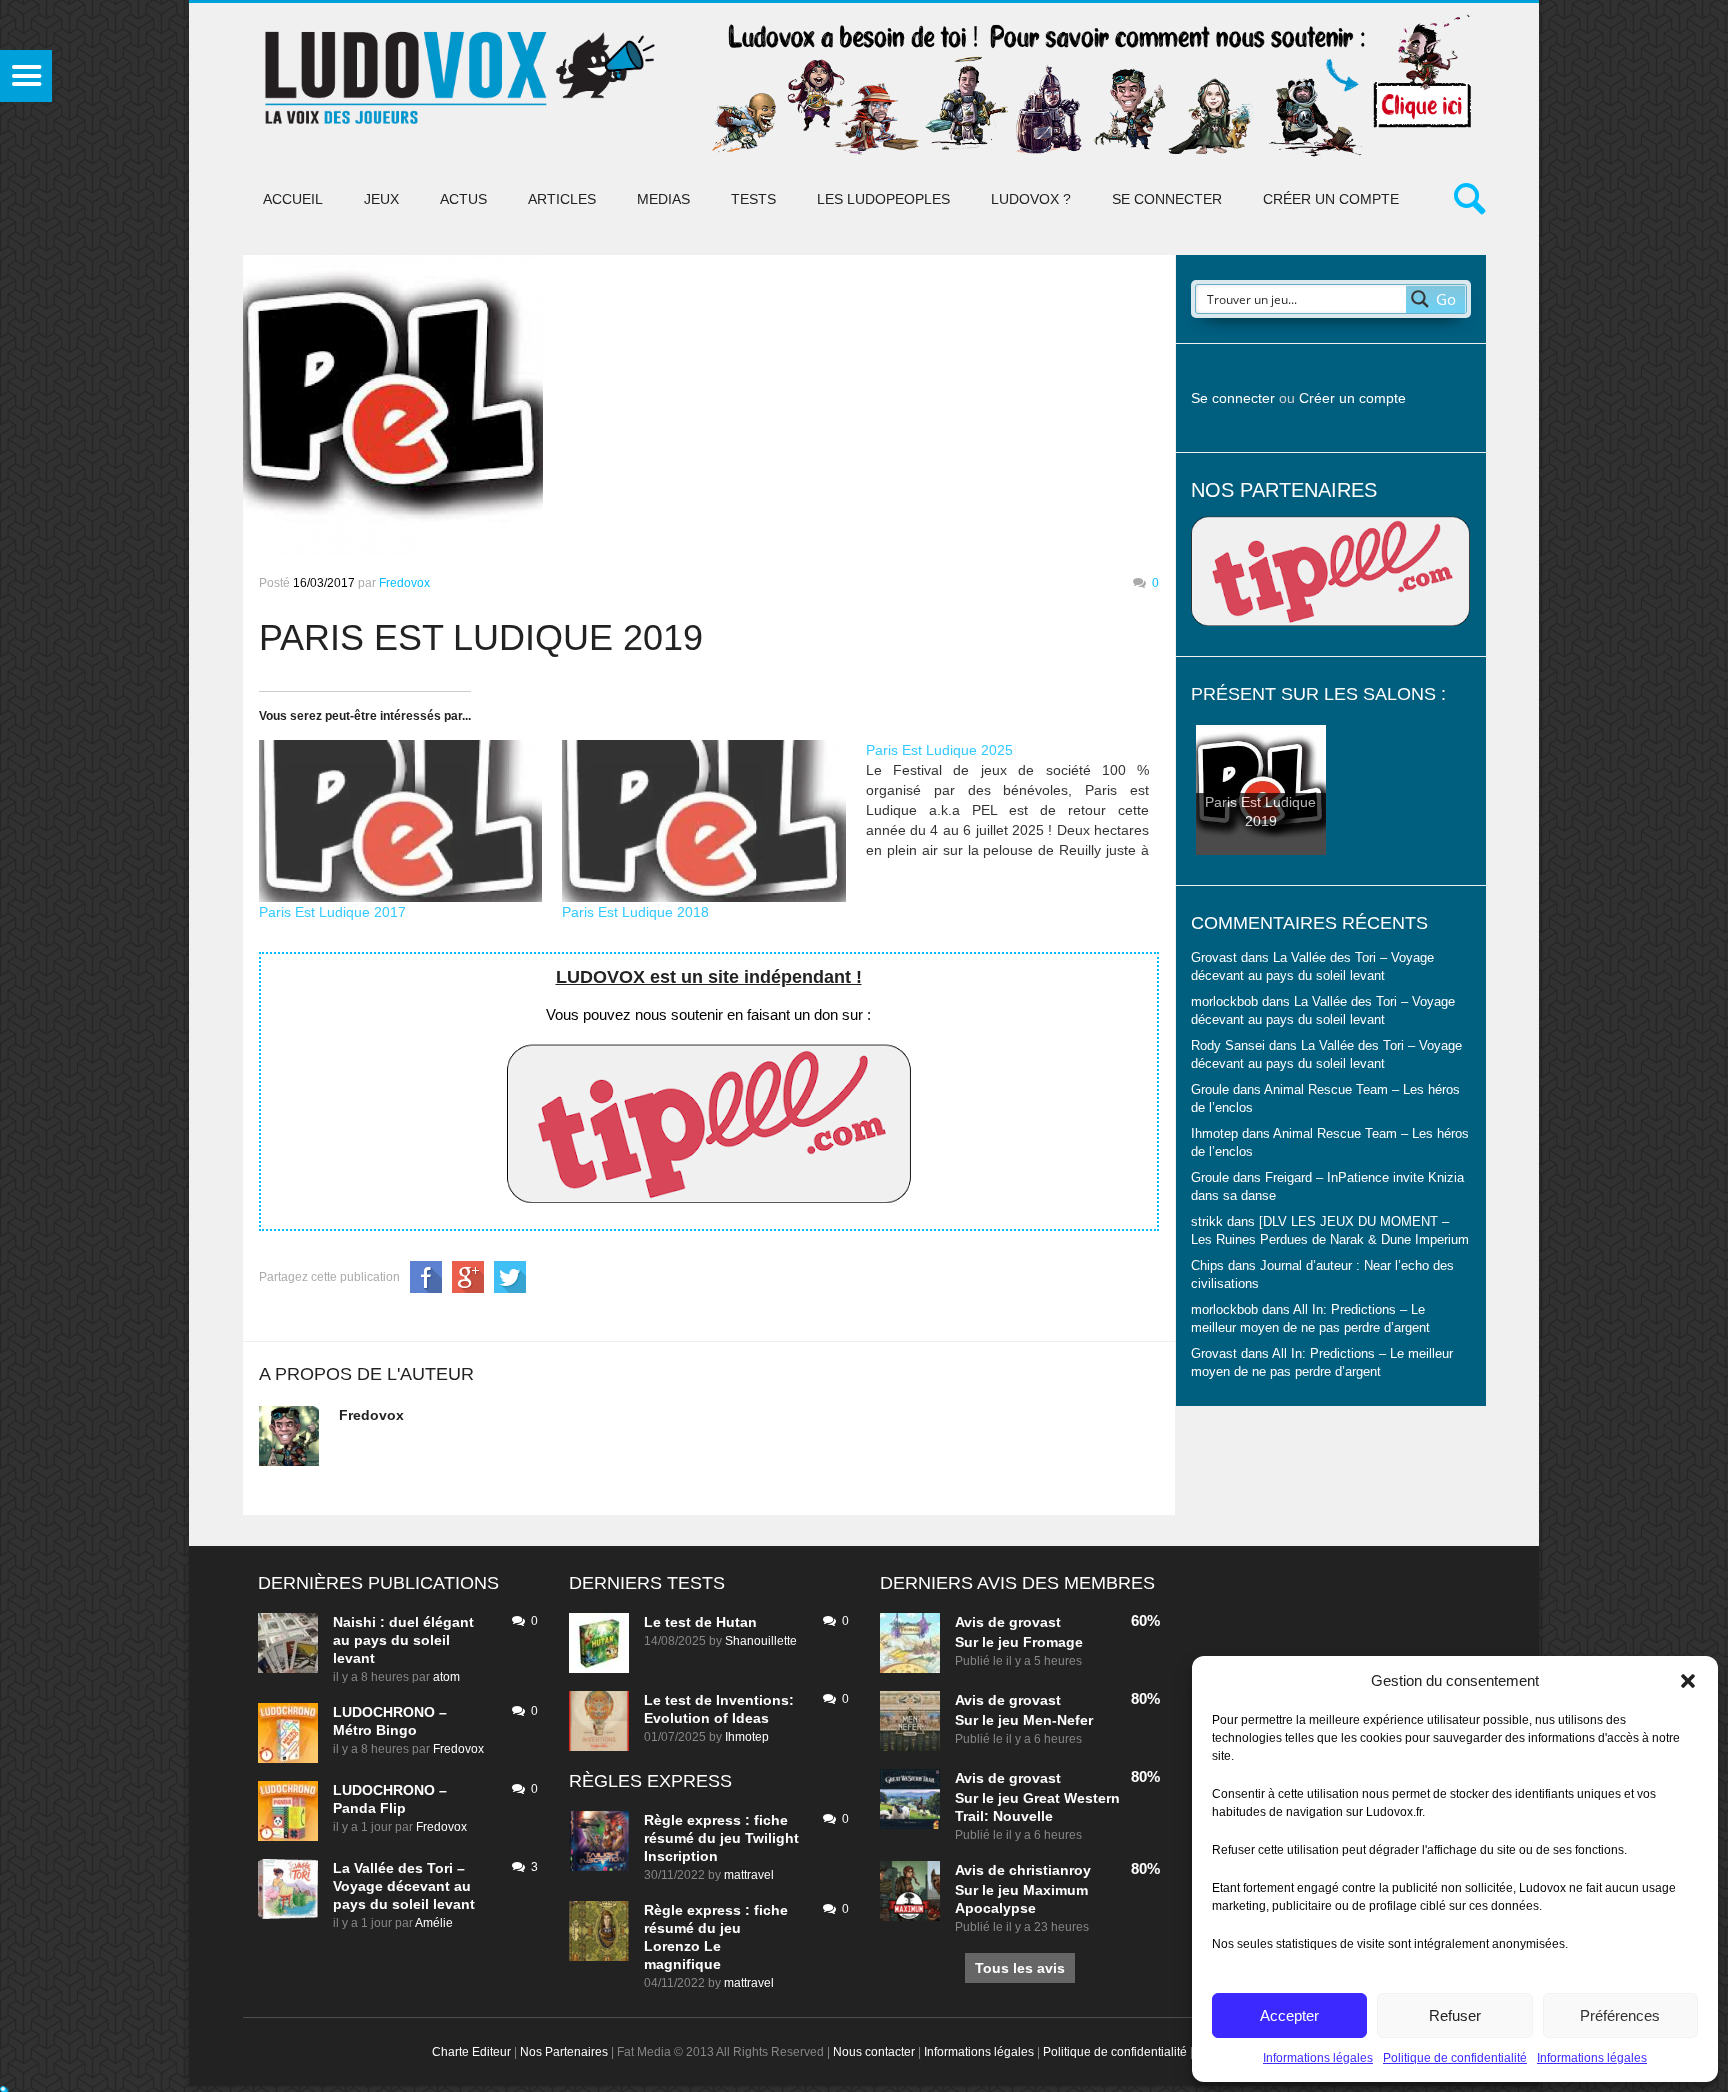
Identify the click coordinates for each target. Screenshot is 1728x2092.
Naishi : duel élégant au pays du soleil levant (403, 1640)
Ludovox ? (1031, 199)
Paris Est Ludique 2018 (635, 912)
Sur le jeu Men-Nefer (1024, 1720)
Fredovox (404, 583)
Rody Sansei (1228, 1046)
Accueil (293, 199)
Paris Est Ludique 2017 (332, 912)
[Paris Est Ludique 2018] (704, 821)
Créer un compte (1331, 199)
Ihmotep (1214, 1134)
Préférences (1620, 2015)
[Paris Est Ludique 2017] (401, 821)
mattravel (749, 1875)
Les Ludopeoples (883, 199)
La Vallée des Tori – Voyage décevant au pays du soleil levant (404, 1886)
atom (446, 1677)
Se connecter (1167, 199)
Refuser (1455, 2015)
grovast (1035, 1622)
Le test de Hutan (700, 1622)
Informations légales (1318, 2058)
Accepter (1289, 2015)
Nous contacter (874, 2052)
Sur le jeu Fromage (1019, 1642)
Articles (562, 199)
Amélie (434, 1923)
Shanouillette (761, 1641)
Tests (753, 199)
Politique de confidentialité (1455, 2058)
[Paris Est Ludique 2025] (1018, 800)
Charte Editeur (471, 2052)
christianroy (1050, 1870)
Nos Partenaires (564, 2052)
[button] (1688, 1681)
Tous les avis (1020, 1968)
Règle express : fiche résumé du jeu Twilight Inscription (721, 1838)
